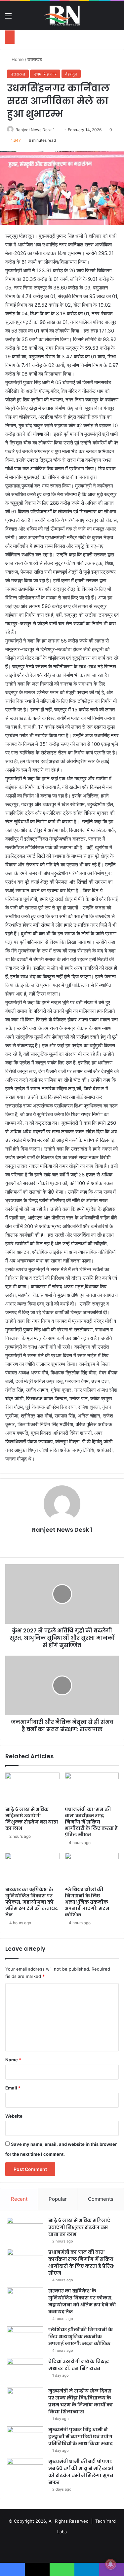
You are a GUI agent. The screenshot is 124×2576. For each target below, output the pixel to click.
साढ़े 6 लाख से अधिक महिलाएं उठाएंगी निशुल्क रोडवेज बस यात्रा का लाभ (32, 1819)
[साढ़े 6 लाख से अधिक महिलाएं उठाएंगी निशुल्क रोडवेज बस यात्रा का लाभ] (32, 1788)
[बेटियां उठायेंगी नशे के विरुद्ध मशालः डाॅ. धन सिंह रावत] (25, 2370)
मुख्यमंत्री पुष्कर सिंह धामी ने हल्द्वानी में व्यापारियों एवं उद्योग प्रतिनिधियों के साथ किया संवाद (81, 2437)
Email (13, 2088)
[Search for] (116, 18)
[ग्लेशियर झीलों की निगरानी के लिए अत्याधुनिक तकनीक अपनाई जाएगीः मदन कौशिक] (92, 1868)
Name (13, 2060)
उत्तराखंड (35, 59)
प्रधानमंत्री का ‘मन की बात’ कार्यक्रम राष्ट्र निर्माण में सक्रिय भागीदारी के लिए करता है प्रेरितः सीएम (91, 1822)
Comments (101, 2199)
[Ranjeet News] (62, 16)
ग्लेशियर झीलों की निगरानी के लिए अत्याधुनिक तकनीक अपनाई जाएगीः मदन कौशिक (87, 1902)
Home (17, 59)
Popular (58, 2199)
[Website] (62, 1541)
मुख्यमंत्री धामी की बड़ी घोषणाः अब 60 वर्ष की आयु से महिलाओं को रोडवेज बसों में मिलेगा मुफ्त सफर (81, 2472)
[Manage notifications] (110, 2564)
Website (14, 2116)
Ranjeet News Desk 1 (35, 130)
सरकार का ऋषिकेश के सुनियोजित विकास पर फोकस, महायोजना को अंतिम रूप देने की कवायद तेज (32, 1902)
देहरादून (71, 74)
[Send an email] (57, 130)
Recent (19, 2199)
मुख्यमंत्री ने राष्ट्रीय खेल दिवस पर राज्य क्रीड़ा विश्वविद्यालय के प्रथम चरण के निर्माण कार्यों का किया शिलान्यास (81, 2401)
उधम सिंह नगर (45, 74)
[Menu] (8, 18)
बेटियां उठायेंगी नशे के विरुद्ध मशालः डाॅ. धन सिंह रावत (79, 2365)
